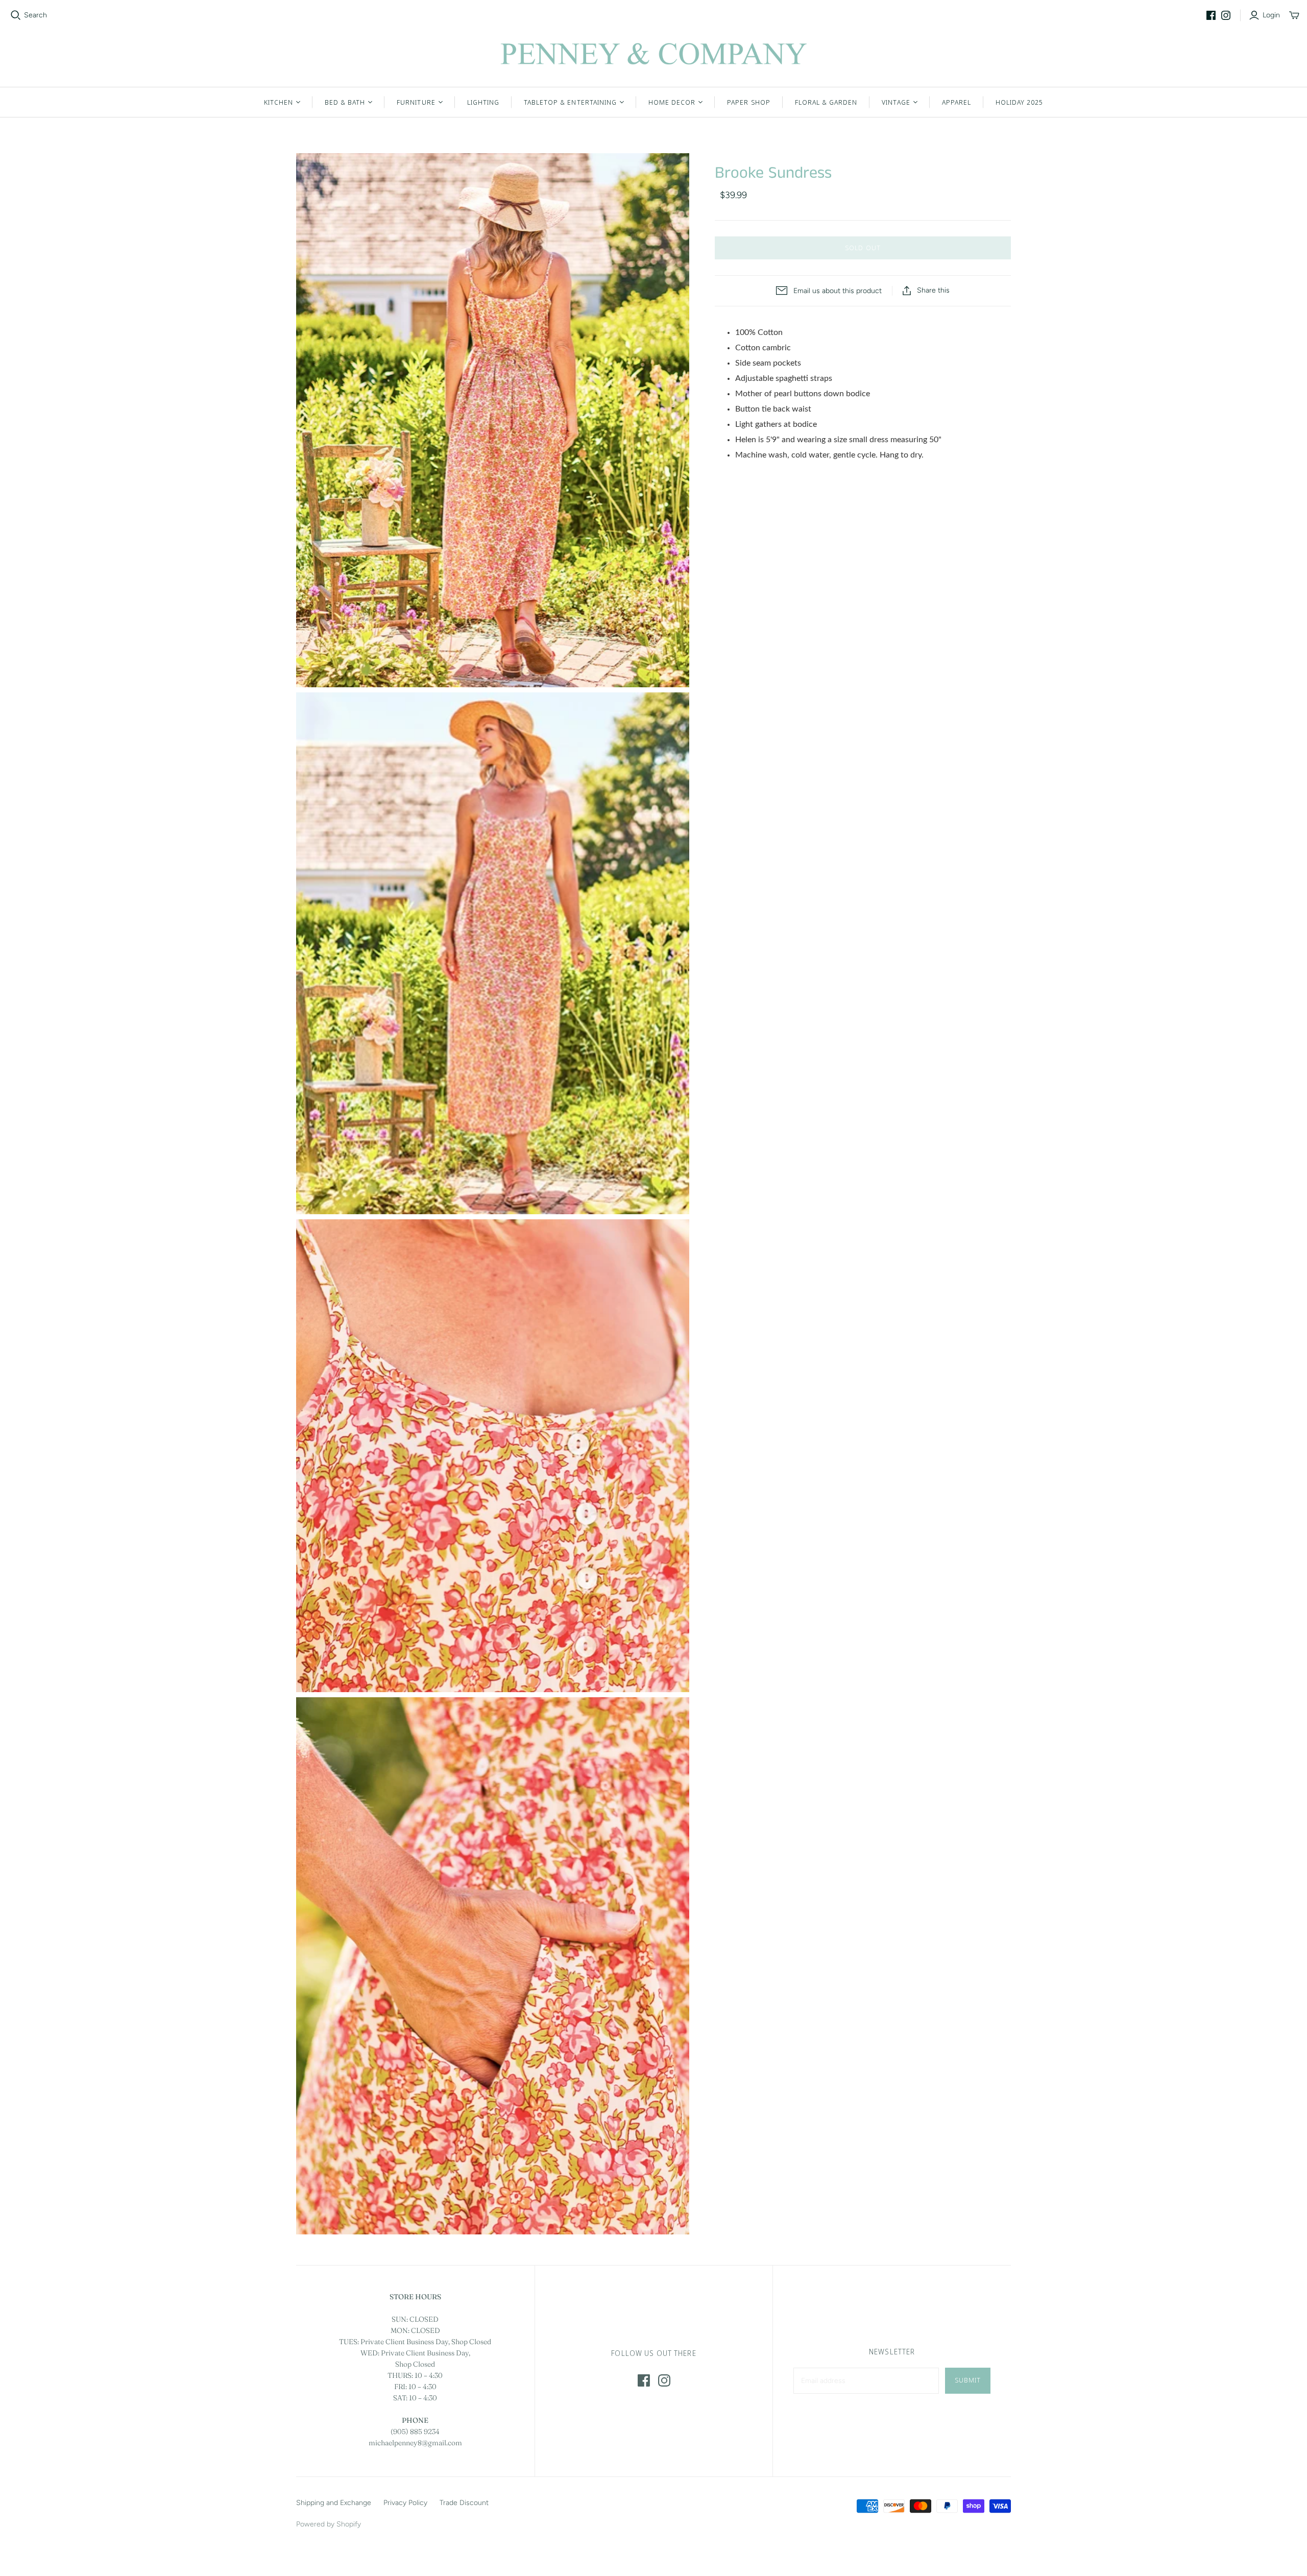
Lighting (483, 102)
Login (1271, 15)
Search (35, 15)
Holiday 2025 (1019, 102)
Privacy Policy (405, 2503)
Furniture (416, 102)
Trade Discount (464, 2503)
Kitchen (279, 102)
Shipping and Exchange (334, 2503)
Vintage (896, 102)
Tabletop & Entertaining (570, 102)
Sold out (863, 248)
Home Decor (672, 102)
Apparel (957, 102)
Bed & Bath (345, 102)
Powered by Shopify (329, 2524)
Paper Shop (748, 102)
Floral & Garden (826, 102)
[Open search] (16, 15)
